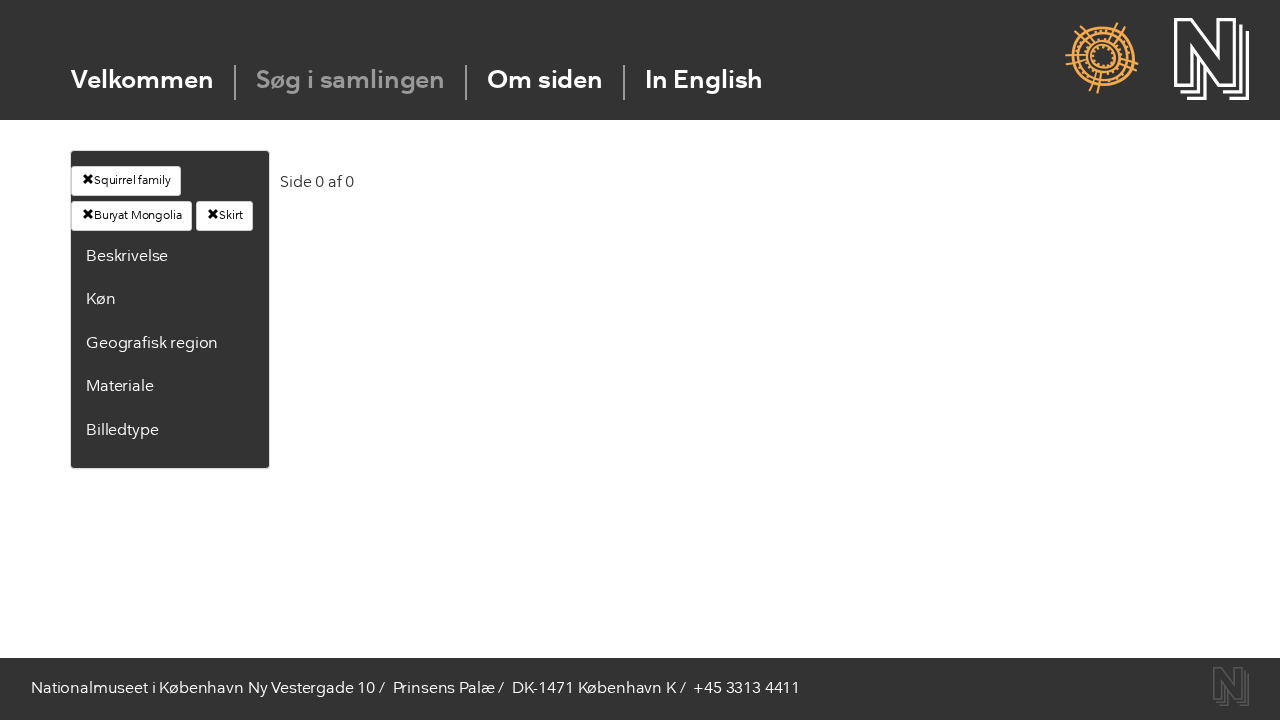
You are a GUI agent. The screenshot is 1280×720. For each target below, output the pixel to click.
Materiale (120, 387)
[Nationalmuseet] (1211, 59)
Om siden (545, 81)
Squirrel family (132, 181)
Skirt (230, 216)
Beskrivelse (127, 257)
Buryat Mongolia (138, 216)
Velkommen (142, 81)
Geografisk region (152, 344)
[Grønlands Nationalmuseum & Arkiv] (1101, 59)
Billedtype (122, 431)
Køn (101, 300)
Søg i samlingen (351, 81)
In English (704, 81)
